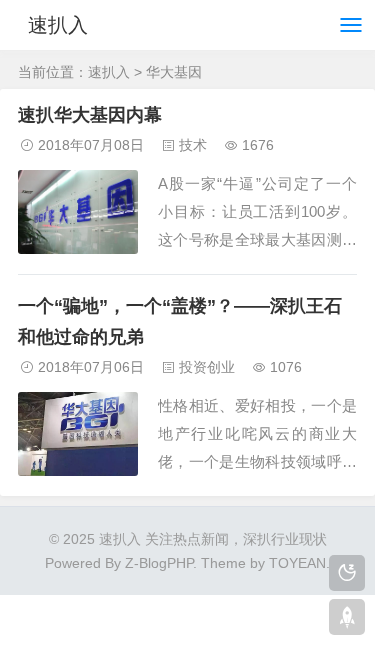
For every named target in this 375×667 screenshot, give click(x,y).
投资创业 (207, 367)
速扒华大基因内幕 (90, 115)
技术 (193, 145)
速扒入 (58, 25)
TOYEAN (297, 563)
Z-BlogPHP (159, 563)
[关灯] (347, 573)
